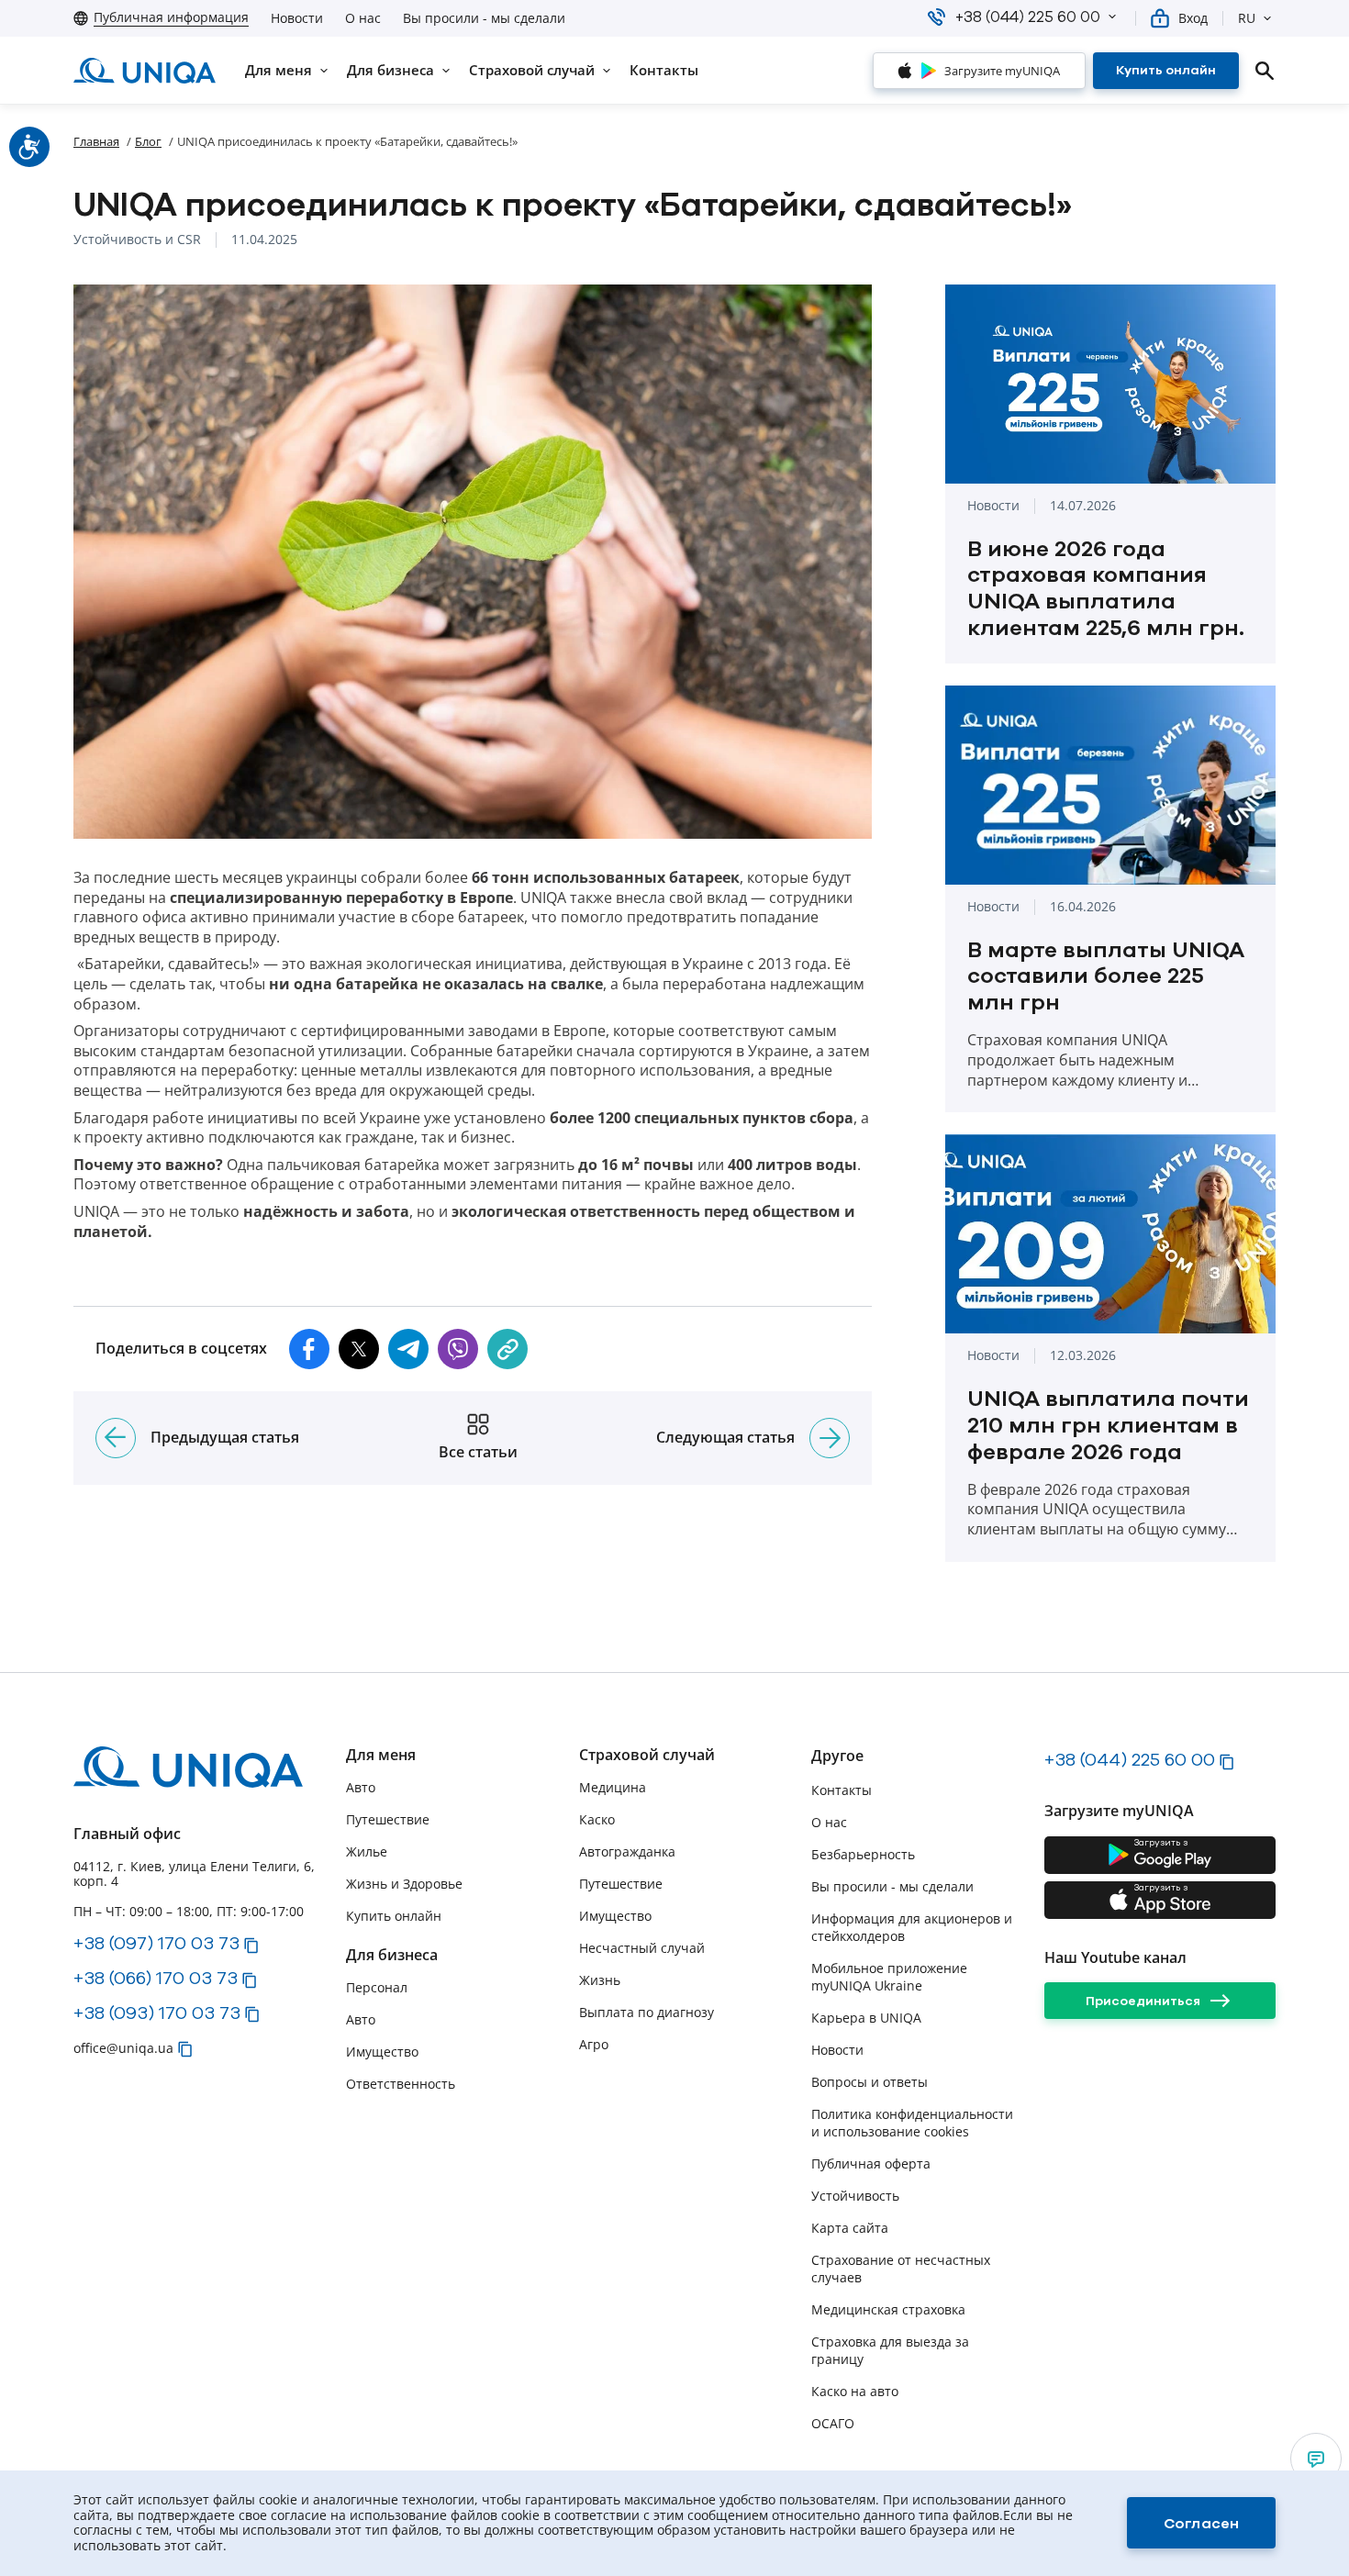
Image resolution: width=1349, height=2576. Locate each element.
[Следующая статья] (830, 1438)
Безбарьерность (863, 1854)
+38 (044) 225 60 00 (1130, 1759)
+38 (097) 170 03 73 (156, 1943)
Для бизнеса (392, 1955)
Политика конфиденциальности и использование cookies (912, 2123)
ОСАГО (833, 2423)
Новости (297, 18)
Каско (597, 1819)
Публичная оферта (871, 2163)
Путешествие (388, 1819)
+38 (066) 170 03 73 (156, 1978)
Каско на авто (855, 2391)
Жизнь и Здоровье (404, 1884)
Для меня (381, 1755)
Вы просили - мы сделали (484, 18)
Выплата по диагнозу (647, 2012)
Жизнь (600, 1980)
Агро (594, 2044)
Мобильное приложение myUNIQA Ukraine (889, 1977)
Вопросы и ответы (870, 2082)
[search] (1265, 71)
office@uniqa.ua (123, 2048)
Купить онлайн (394, 1916)
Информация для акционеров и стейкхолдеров (912, 1927)
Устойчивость (855, 2196)
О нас (363, 18)
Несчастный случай (642, 1948)
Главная (96, 141)
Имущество (382, 2052)
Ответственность (401, 2084)
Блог (148, 141)
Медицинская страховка (888, 2309)
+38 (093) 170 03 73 (157, 2013)
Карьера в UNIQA (866, 2018)
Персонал (377, 1987)
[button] (1112, 17)
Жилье (367, 1851)
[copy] (507, 1349)
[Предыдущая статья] (116, 1438)
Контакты (842, 1790)
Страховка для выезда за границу (890, 2350)
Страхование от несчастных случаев (901, 2269)
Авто (361, 1787)
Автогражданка (627, 1851)
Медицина (613, 1787)
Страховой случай (647, 1755)
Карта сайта (850, 2228)
